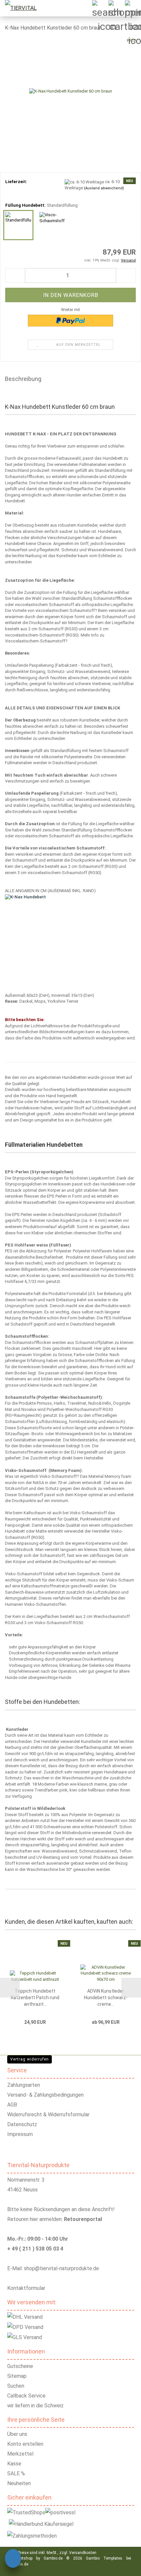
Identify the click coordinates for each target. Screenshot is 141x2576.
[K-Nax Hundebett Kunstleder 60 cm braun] (71, 86)
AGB (12, 2105)
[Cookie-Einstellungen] (13, 2559)
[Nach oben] (128, 2566)
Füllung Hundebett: (41, 205)
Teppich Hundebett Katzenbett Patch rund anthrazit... (35, 1998)
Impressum (20, 2134)
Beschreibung (23, 379)
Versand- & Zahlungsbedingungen (45, 2095)
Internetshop (21, 2558)
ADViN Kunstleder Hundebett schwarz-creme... (106, 1998)
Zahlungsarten (24, 2085)
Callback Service (26, 2396)
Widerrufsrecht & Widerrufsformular (48, 2115)
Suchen (16, 2386)
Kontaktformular (26, 2288)
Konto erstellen (25, 2444)
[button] (15, 275)
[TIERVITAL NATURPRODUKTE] (26, 8)
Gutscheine (20, 2366)
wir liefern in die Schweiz (35, 2406)
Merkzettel (20, 2454)
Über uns (17, 2434)
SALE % (16, 2473)
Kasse (14, 2464)
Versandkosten (83, 2553)
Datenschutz (22, 2124)
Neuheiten (19, 2483)
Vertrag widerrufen (30, 2059)
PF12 (131, 41)
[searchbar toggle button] (100, 8)
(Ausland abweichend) (104, 188)
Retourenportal (83, 2219)
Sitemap (17, 2376)
